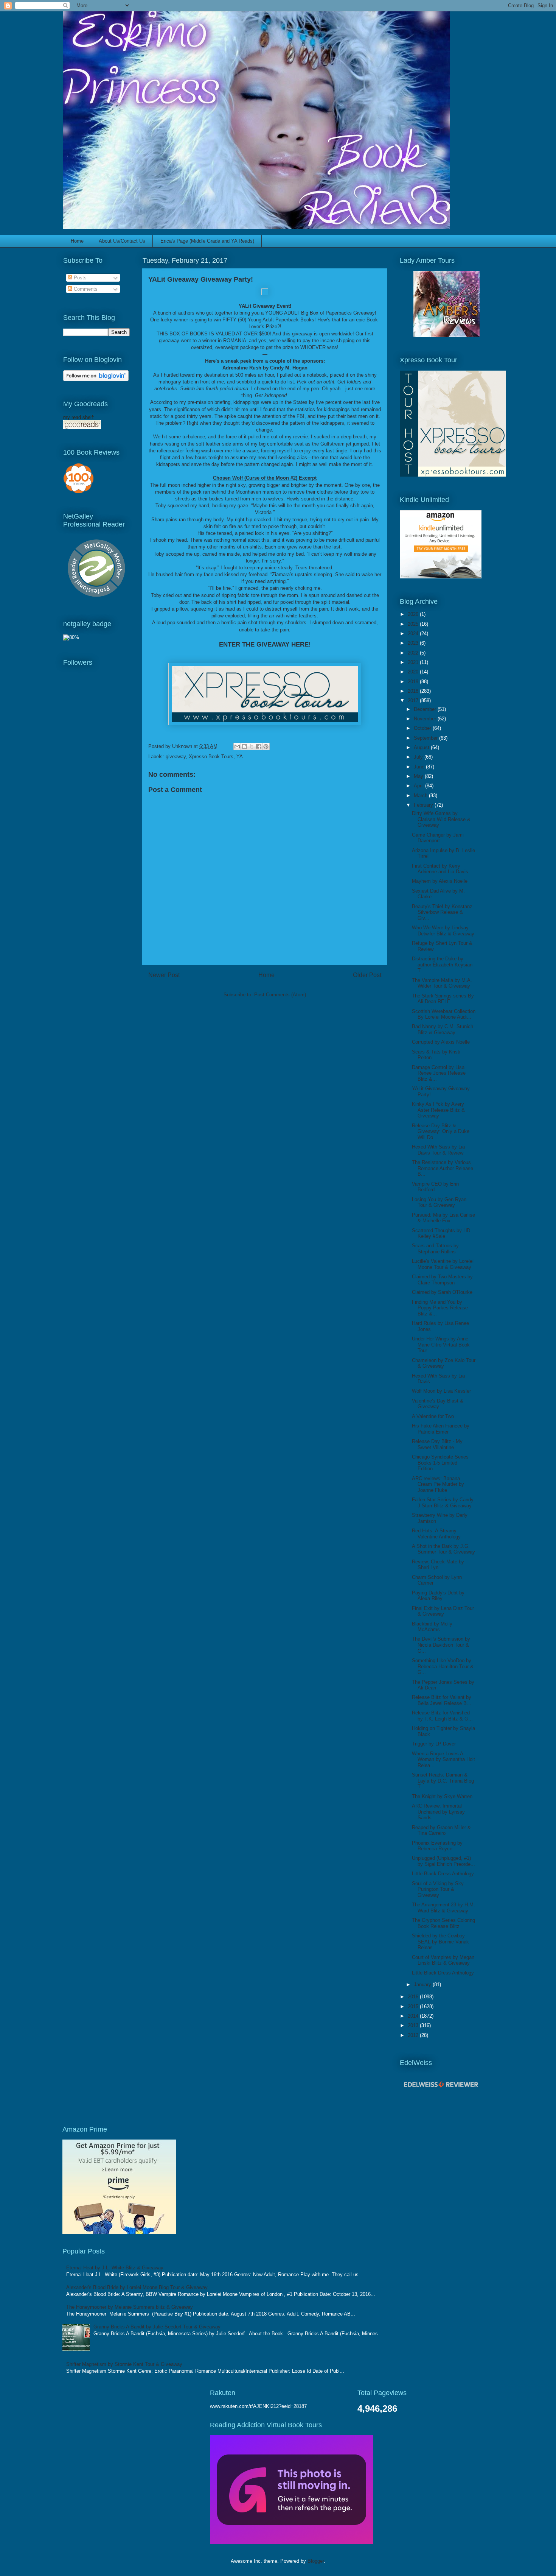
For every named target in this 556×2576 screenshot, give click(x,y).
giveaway (176, 757)
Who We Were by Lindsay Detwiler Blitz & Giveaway (443, 931)
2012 (414, 2035)
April (419, 786)
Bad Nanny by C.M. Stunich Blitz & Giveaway (443, 1029)
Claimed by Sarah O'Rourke (442, 1292)
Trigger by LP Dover (434, 1744)
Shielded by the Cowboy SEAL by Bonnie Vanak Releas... (440, 1942)
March (421, 796)
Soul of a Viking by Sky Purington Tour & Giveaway (438, 1889)
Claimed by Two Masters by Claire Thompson (442, 1280)
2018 (414, 691)
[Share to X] (252, 746)
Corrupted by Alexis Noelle (441, 1042)
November (426, 719)
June (420, 767)
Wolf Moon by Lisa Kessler (441, 1391)
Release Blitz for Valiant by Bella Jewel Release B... (442, 1700)
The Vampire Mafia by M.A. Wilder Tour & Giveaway (442, 983)
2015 (414, 2006)
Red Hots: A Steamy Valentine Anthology (436, 1534)
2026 (414, 614)
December (426, 709)
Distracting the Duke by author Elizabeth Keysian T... (442, 965)
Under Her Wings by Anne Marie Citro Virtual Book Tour (441, 1345)
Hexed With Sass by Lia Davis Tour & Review (438, 1150)
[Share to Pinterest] (266, 746)
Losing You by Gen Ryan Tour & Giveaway (439, 1202)
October (423, 728)
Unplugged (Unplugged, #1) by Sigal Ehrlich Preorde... (443, 1861)
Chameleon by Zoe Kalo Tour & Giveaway (444, 1363)
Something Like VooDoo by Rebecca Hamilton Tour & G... (443, 1666)
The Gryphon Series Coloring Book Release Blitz (443, 1923)
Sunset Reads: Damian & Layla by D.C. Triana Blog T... (443, 1781)
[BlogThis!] (244, 746)
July (419, 757)
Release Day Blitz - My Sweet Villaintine (437, 1444)
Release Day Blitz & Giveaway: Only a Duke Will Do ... (441, 1131)
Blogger (316, 2561)
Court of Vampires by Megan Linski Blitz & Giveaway (443, 1960)
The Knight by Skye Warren (442, 1796)
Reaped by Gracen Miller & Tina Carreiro (441, 1830)
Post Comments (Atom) (280, 995)
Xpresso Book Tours (211, 757)
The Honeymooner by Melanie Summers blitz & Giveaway (130, 2307)
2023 (414, 643)
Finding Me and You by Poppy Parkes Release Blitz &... (440, 1308)
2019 (414, 682)
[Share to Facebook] (259, 746)
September (426, 738)
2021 (414, 662)
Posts (79, 278)
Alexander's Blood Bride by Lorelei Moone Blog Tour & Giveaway (137, 2287)
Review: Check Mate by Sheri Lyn (438, 1565)
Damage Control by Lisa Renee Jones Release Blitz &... (439, 1073)
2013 (414, 2025)
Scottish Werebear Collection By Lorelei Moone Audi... (444, 1014)
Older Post (367, 975)
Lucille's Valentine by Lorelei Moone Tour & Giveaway (443, 1264)
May (419, 776)
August (422, 747)
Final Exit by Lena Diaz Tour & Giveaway (443, 1611)
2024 (414, 633)
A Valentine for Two (433, 1416)
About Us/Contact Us (122, 241)
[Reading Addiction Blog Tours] (292, 2542)
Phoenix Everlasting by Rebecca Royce (437, 1846)
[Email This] (237, 746)
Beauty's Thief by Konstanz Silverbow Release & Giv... (442, 912)
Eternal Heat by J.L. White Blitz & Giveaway (115, 2268)
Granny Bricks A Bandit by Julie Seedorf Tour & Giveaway (157, 2327)
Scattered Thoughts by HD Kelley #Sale (441, 1233)
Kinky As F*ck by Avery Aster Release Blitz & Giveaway (438, 1110)
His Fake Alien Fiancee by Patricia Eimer (441, 1429)
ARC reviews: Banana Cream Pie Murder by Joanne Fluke (438, 1484)
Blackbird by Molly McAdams (432, 1627)
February (424, 805)
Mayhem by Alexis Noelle (440, 881)
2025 (414, 624)
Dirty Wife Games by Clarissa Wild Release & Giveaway (441, 819)
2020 (414, 672)
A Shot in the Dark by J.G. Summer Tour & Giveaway (443, 1549)
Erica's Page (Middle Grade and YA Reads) (207, 241)
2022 (414, 653)
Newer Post (164, 975)
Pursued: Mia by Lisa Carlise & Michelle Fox (443, 1218)
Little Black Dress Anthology (443, 1874)
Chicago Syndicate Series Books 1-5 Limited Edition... (440, 1463)
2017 (414, 700)
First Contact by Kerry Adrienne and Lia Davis (440, 869)
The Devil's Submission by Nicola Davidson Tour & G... (441, 1645)
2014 (414, 2016)
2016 (414, 1997)
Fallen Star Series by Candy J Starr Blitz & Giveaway (443, 1503)
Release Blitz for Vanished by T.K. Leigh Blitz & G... (442, 1716)
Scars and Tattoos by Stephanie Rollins (435, 1249)
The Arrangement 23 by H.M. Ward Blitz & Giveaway (443, 1908)
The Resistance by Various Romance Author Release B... (443, 1168)
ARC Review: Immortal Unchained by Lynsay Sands (438, 1812)
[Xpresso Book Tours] (453, 475)
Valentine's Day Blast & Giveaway (438, 1404)
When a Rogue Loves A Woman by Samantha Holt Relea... (443, 1759)
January (423, 1985)
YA (240, 757)
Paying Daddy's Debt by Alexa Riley (438, 1596)
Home (77, 241)
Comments (85, 289)
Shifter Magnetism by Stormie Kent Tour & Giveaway (124, 2364)
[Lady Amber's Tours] (447, 336)
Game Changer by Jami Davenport (438, 838)
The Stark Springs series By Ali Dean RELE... (443, 999)
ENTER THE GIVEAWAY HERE (264, 644)
